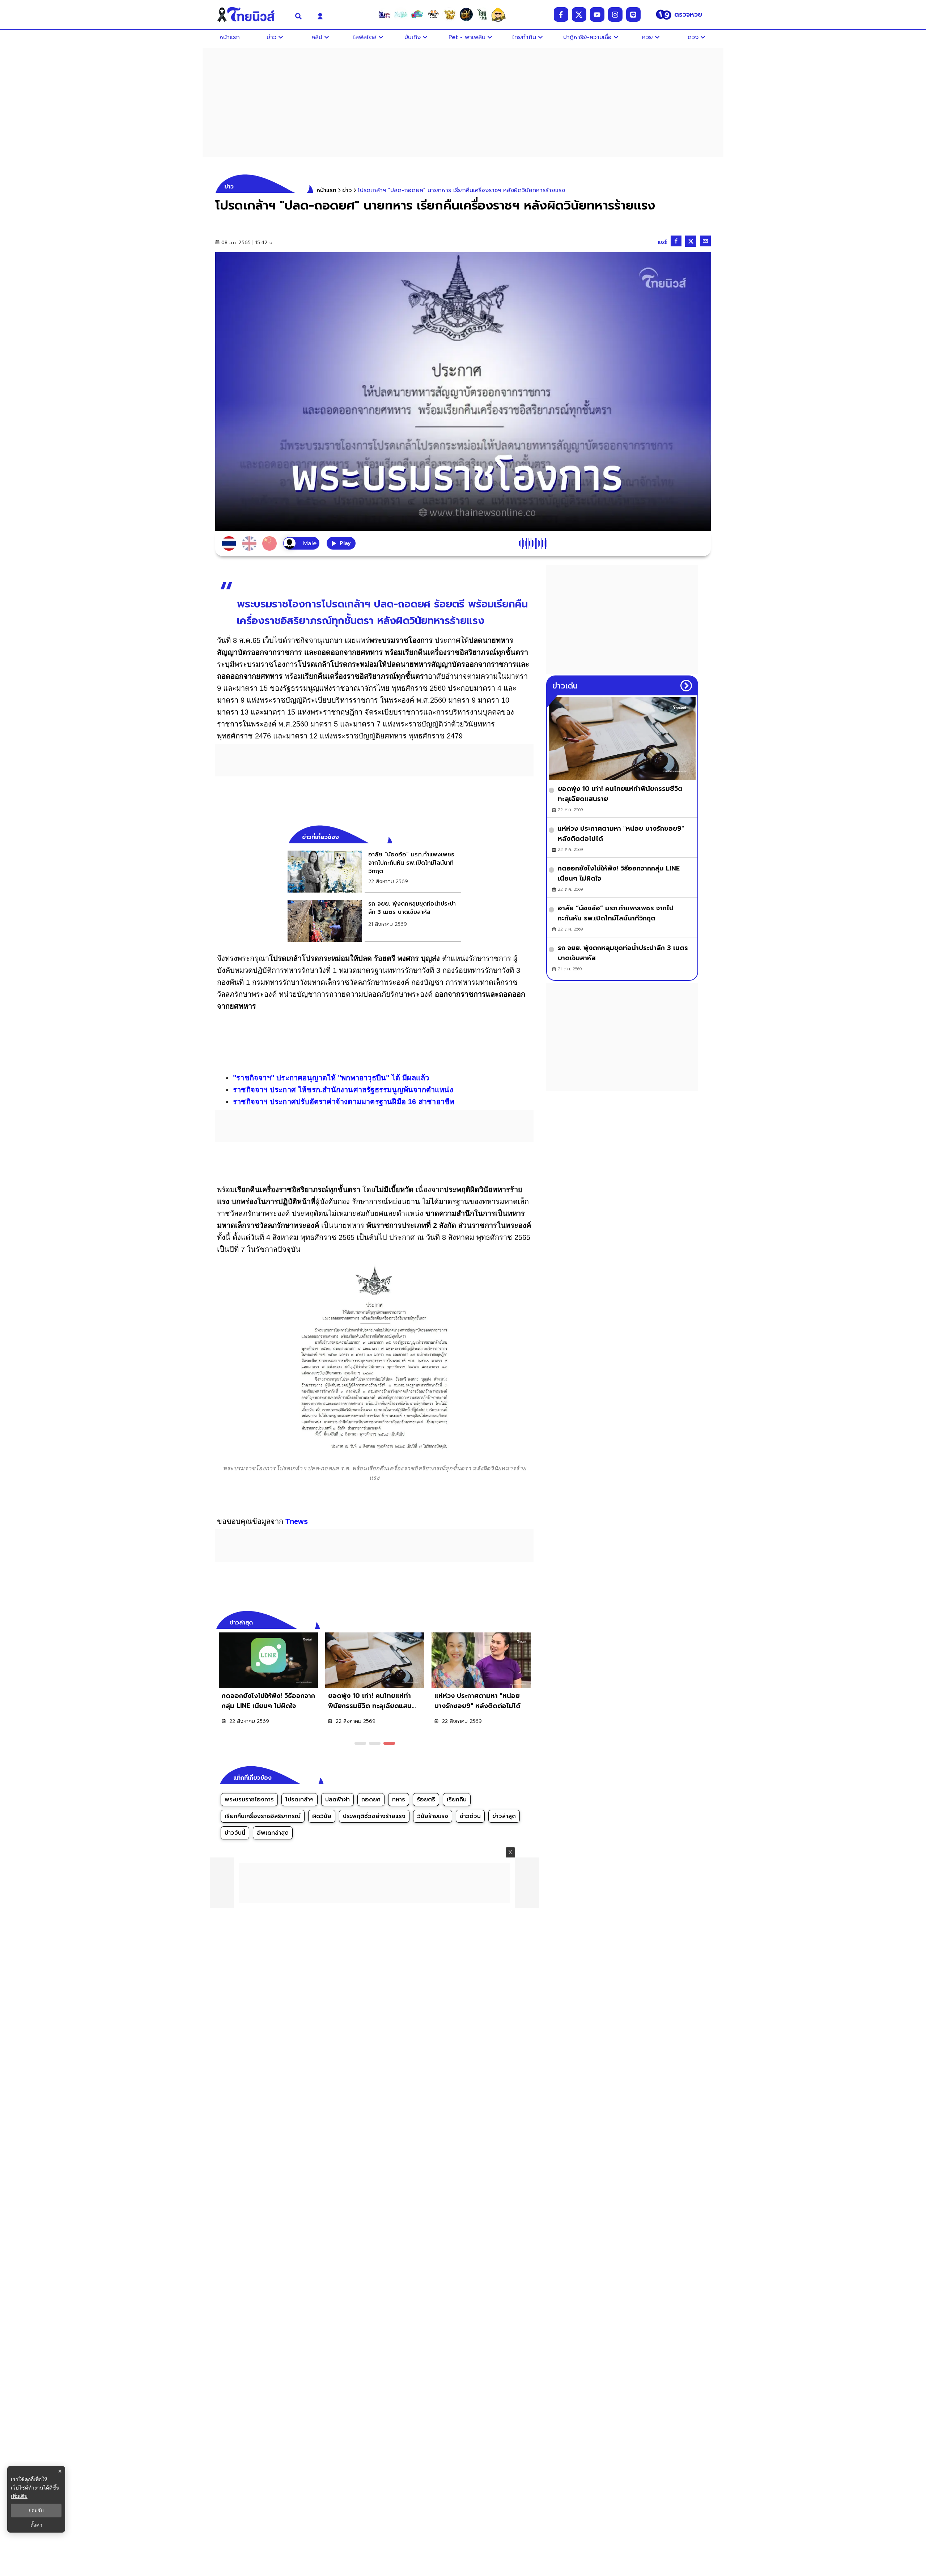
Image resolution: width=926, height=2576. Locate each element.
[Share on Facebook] (676, 241)
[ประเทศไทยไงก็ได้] (498, 14)
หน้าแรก (326, 190)
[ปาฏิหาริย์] (466, 14)
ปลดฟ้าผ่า (337, 1800)
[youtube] (597, 14)
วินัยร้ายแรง (433, 1816)
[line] (633, 14)
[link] (374, 872)
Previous (517, 1622)
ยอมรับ (36, 2511)
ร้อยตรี (426, 1800)
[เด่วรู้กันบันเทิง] (417, 14)
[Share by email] (705, 241)
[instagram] (615, 14)
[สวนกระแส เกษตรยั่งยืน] (482, 14)
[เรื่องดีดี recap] (401, 14)
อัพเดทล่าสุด (273, 1833)
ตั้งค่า (36, 2525)
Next (530, 1622)
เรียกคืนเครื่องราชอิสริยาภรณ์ (263, 1816)
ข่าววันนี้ (235, 1833)
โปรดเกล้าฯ (300, 1800)
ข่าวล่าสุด (504, 1816)
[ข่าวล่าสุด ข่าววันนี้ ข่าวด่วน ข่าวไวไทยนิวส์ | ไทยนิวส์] (251, 14)
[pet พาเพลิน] (433, 14)
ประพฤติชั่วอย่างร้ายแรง (374, 1816)
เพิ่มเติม (19, 2496)
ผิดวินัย (322, 1816)
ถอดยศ (371, 1800)
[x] (579, 14)
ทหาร (399, 1800)
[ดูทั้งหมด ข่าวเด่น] (686, 686)
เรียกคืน (457, 1800)
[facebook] (561, 14)
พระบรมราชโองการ (249, 1800)
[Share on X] (691, 241)
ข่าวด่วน (470, 1816)
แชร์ (662, 242)
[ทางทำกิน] (450, 14)
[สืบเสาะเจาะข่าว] (385, 14)
